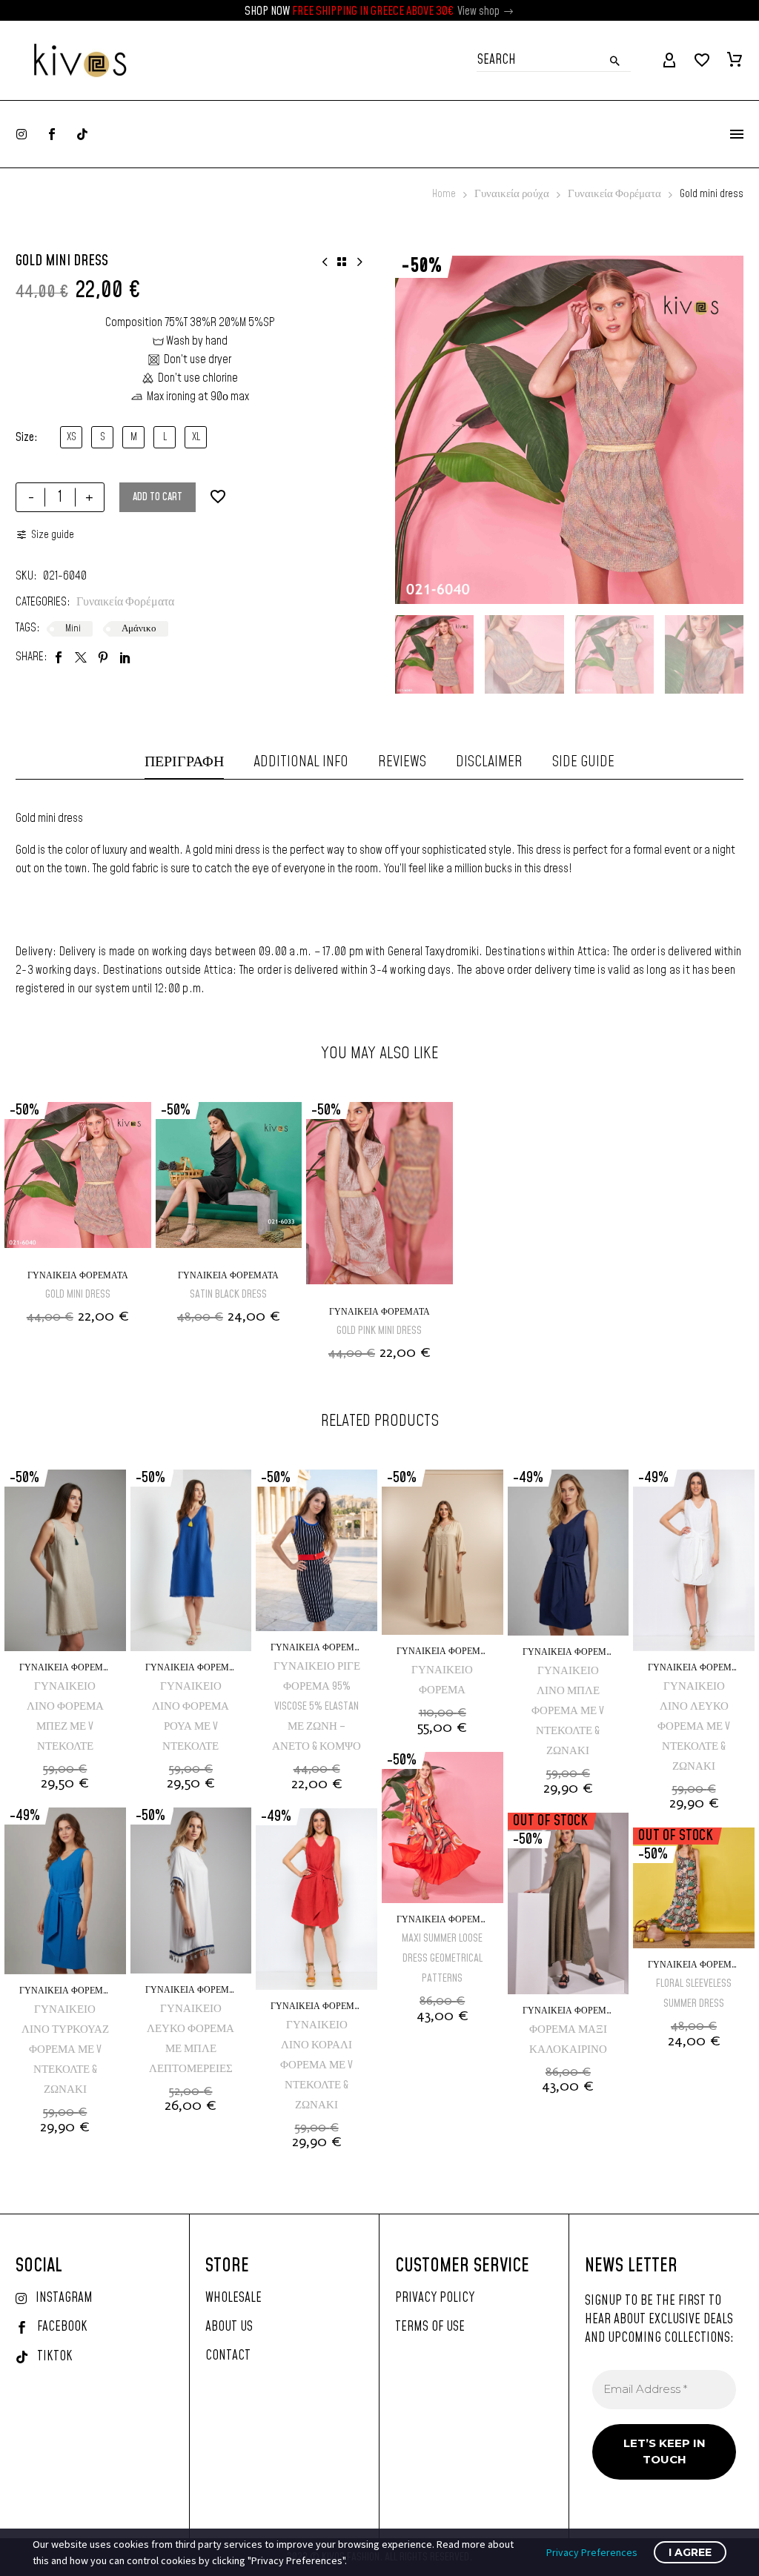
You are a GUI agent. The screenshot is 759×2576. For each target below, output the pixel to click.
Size (25, 437)
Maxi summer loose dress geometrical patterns (442, 1958)
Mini (73, 628)
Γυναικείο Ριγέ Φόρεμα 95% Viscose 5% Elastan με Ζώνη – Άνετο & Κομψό (316, 1706)
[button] (509, 11)
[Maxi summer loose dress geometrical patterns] (443, 1828)
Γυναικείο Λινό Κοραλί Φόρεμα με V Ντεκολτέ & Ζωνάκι (316, 2065)
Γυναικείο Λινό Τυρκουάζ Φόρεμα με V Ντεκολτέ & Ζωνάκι (65, 2049)
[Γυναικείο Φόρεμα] (443, 1552)
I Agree (690, 2552)
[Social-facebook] (52, 134)
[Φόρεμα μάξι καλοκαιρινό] (569, 1903)
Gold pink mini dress (379, 1331)
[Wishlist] (702, 61)
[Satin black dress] (229, 1181)
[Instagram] (21, 134)
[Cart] (735, 61)
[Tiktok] (82, 134)
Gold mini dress (78, 1294)
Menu (737, 134)
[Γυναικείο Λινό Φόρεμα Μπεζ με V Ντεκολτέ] (65, 1560)
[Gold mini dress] (78, 1181)
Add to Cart (158, 497)
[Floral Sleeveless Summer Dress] (694, 1888)
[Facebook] (59, 657)
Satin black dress (228, 1294)
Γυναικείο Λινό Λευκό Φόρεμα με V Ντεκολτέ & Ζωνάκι (694, 1726)
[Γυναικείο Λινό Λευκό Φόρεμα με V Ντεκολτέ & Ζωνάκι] (694, 1560)
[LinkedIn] (125, 657)
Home (444, 194)
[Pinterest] (103, 657)
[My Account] (669, 61)
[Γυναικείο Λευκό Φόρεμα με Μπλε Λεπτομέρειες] (191, 1890)
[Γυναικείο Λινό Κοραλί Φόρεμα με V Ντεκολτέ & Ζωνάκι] (316, 1899)
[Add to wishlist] (218, 497)
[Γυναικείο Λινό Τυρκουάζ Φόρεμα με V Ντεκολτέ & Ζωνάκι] (65, 1890)
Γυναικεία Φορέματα (614, 194)
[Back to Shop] (342, 262)
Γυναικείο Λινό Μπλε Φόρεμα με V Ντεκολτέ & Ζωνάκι (568, 1711)
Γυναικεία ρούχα (512, 194)
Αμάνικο (139, 628)
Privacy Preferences (592, 2552)
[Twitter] (81, 657)
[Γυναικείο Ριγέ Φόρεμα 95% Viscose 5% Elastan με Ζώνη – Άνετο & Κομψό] (316, 1550)
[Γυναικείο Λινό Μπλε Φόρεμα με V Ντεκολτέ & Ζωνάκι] (569, 1553)
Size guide (53, 535)
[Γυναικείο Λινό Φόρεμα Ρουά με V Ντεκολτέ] (191, 1560)
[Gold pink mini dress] (379, 1199)
